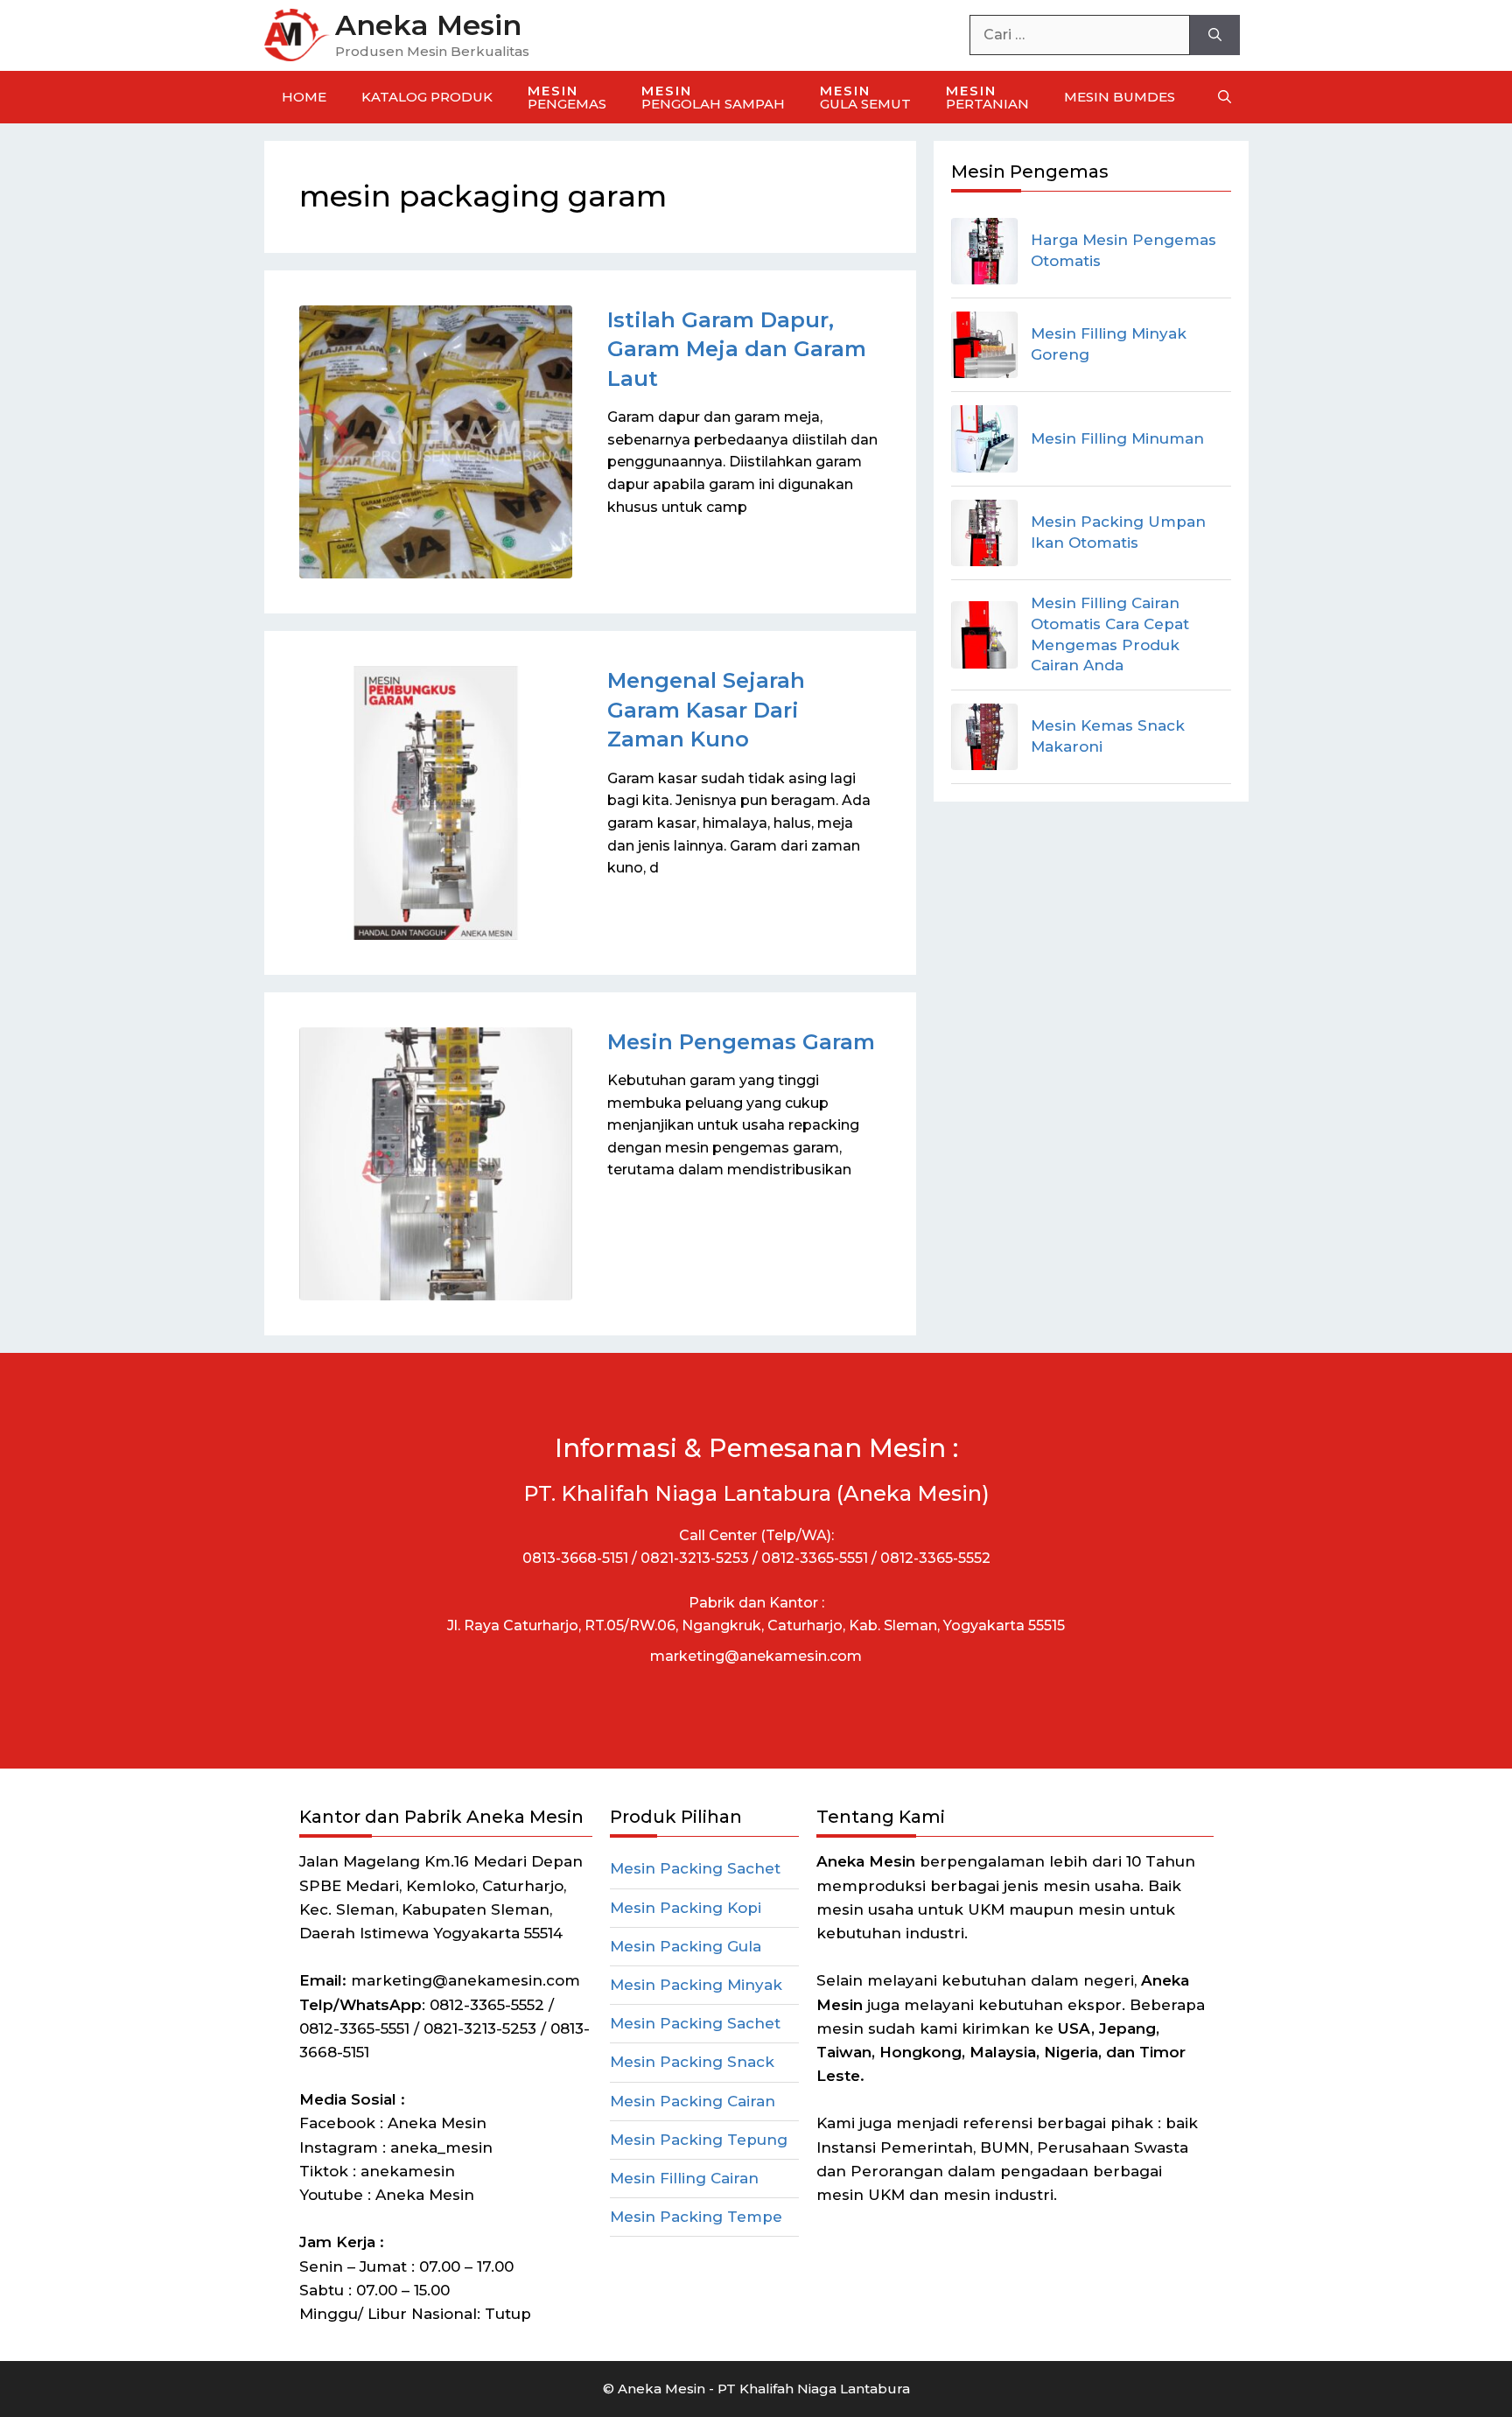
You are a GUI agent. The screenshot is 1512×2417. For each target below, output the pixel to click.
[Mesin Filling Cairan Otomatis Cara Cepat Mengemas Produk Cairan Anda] (984, 634)
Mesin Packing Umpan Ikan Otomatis (1118, 532)
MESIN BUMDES (1120, 97)
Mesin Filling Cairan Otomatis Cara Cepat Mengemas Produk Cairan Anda (1110, 634)
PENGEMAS (567, 97)
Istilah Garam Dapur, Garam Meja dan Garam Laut (737, 349)
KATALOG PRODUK (427, 97)
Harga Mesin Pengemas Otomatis (1123, 250)
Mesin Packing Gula (686, 1946)
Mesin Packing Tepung (699, 2140)
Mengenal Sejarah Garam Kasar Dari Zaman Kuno (706, 710)
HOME (304, 97)
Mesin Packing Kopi (686, 1908)
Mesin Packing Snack (692, 2062)
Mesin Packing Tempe (696, 2217)
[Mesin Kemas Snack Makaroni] (984, 737)
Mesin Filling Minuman (1117, 438)
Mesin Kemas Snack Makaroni (1108, 736)
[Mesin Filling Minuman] (984, 438)
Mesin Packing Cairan (693, 2101)
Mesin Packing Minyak (696, 1985)
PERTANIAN (987, 97)
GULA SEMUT (865, 97)
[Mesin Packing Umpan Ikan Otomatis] (984, 533)
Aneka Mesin (428, 25)
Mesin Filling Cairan (684, 2178)
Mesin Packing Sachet (695, 1868)
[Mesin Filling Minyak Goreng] (984, 345)
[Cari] (1215, 35)
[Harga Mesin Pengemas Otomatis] (984, 251)
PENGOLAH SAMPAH (713, 97)
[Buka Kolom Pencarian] (1225, 97)
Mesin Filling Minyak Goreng (1109, 344)
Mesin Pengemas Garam (741, 1042)
